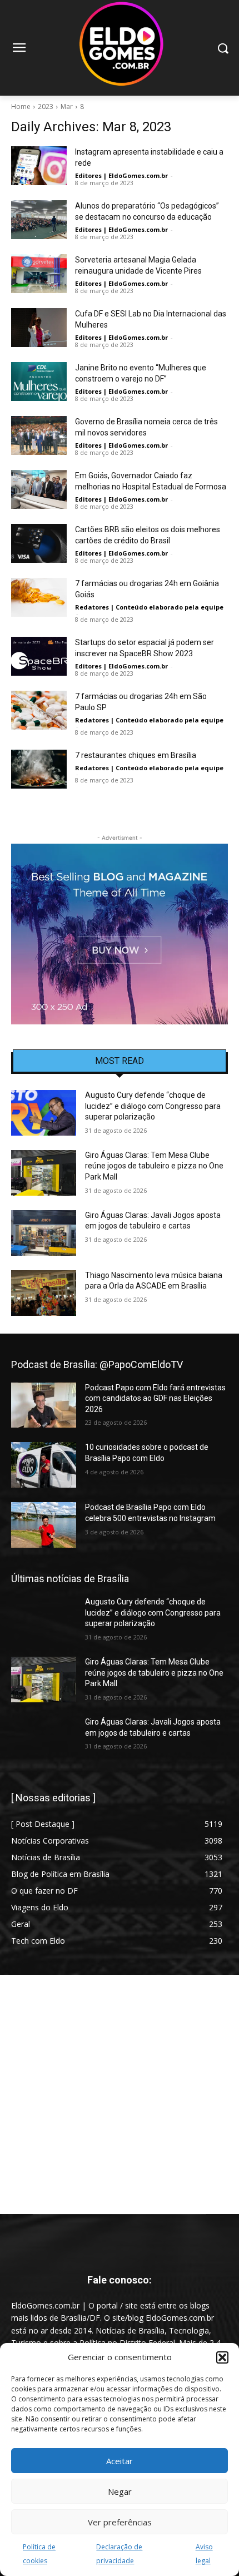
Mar (67, 106)
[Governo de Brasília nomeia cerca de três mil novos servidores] (39, 435)
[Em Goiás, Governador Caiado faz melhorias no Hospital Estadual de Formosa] (39, 489)
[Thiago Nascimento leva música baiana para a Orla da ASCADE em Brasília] (44, 1293)
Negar (120, 2491)
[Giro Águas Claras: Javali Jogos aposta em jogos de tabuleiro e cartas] (44, 1233)
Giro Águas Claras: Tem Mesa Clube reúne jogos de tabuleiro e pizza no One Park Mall (154, 1166)
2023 (46, 106)
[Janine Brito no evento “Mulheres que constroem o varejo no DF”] (39, 382)
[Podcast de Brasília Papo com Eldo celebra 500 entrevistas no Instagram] (44, 1525)
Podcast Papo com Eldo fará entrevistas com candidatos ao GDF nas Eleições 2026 (155, 1398)
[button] (222, 2357)
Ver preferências (120, 2522)
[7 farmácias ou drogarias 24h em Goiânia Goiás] (39, 597)
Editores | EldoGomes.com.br (121, 175)
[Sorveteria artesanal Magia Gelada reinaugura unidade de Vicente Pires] (39, 274)
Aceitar (120, 2461)
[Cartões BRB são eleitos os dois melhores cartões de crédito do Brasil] (39, 543)
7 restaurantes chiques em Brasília (136, 755)
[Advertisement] (120, 2094)
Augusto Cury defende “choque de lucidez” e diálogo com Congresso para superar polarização (153, 1106)
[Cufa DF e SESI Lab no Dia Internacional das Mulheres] (39, 328)
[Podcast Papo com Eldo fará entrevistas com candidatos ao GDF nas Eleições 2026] (44, 1405)
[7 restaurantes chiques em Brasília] (39, 769)
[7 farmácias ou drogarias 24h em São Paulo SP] (39, 710)
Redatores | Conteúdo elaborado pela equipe (149, 607)
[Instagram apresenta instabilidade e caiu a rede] (39, 166)
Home (21, 106)
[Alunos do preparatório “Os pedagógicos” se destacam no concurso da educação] (39, 220)
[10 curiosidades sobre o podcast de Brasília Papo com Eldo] (44, 1465)
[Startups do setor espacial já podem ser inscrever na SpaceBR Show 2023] (39, 656)
